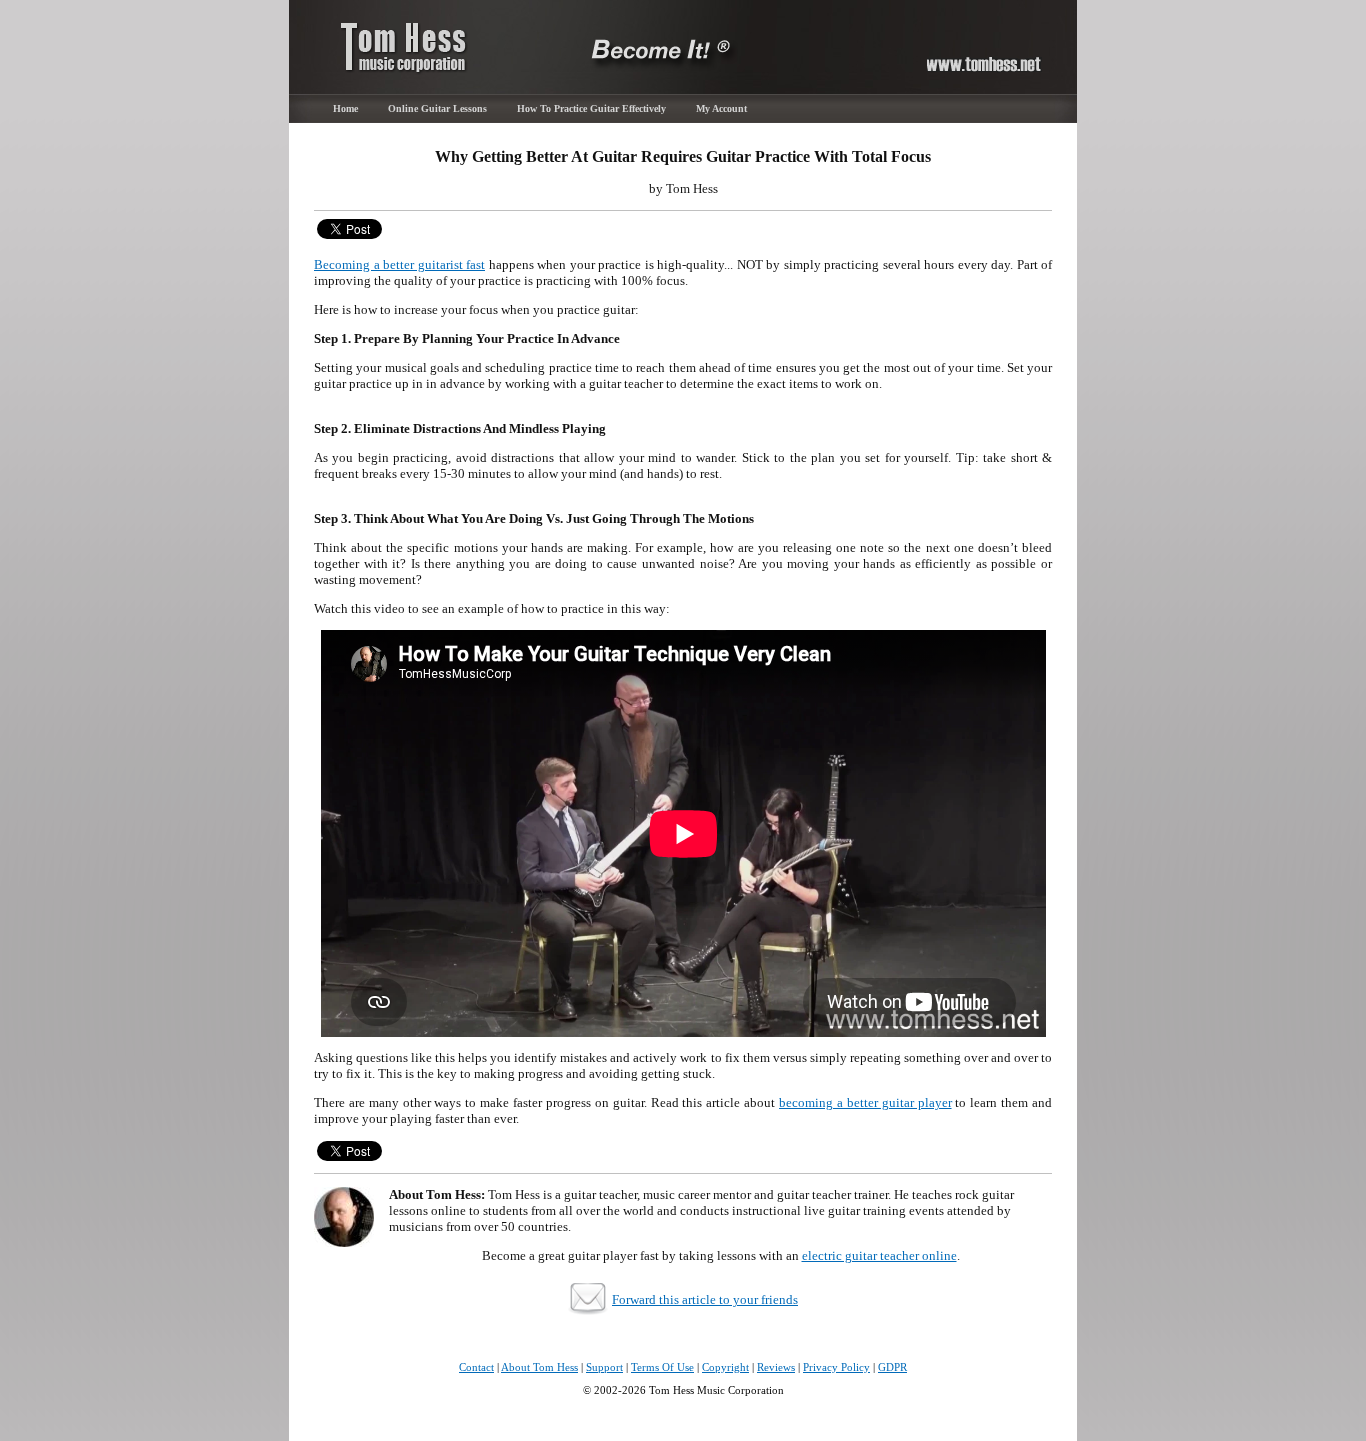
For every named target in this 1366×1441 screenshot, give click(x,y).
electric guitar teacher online (879, 1255)
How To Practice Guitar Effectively (591, 108)
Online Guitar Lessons (437, 108)
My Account (721, 108)
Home (345, 108)
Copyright (725, 1367)
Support (604, 1367)
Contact (476, 1367)
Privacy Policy (836, 1367)
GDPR (892, 1367)
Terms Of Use (662, 1367)
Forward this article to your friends (705, 1299)
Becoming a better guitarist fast (399, 264)
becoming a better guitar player (865, 1102)
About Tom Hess (539, 1367)
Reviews (776, 1367)
